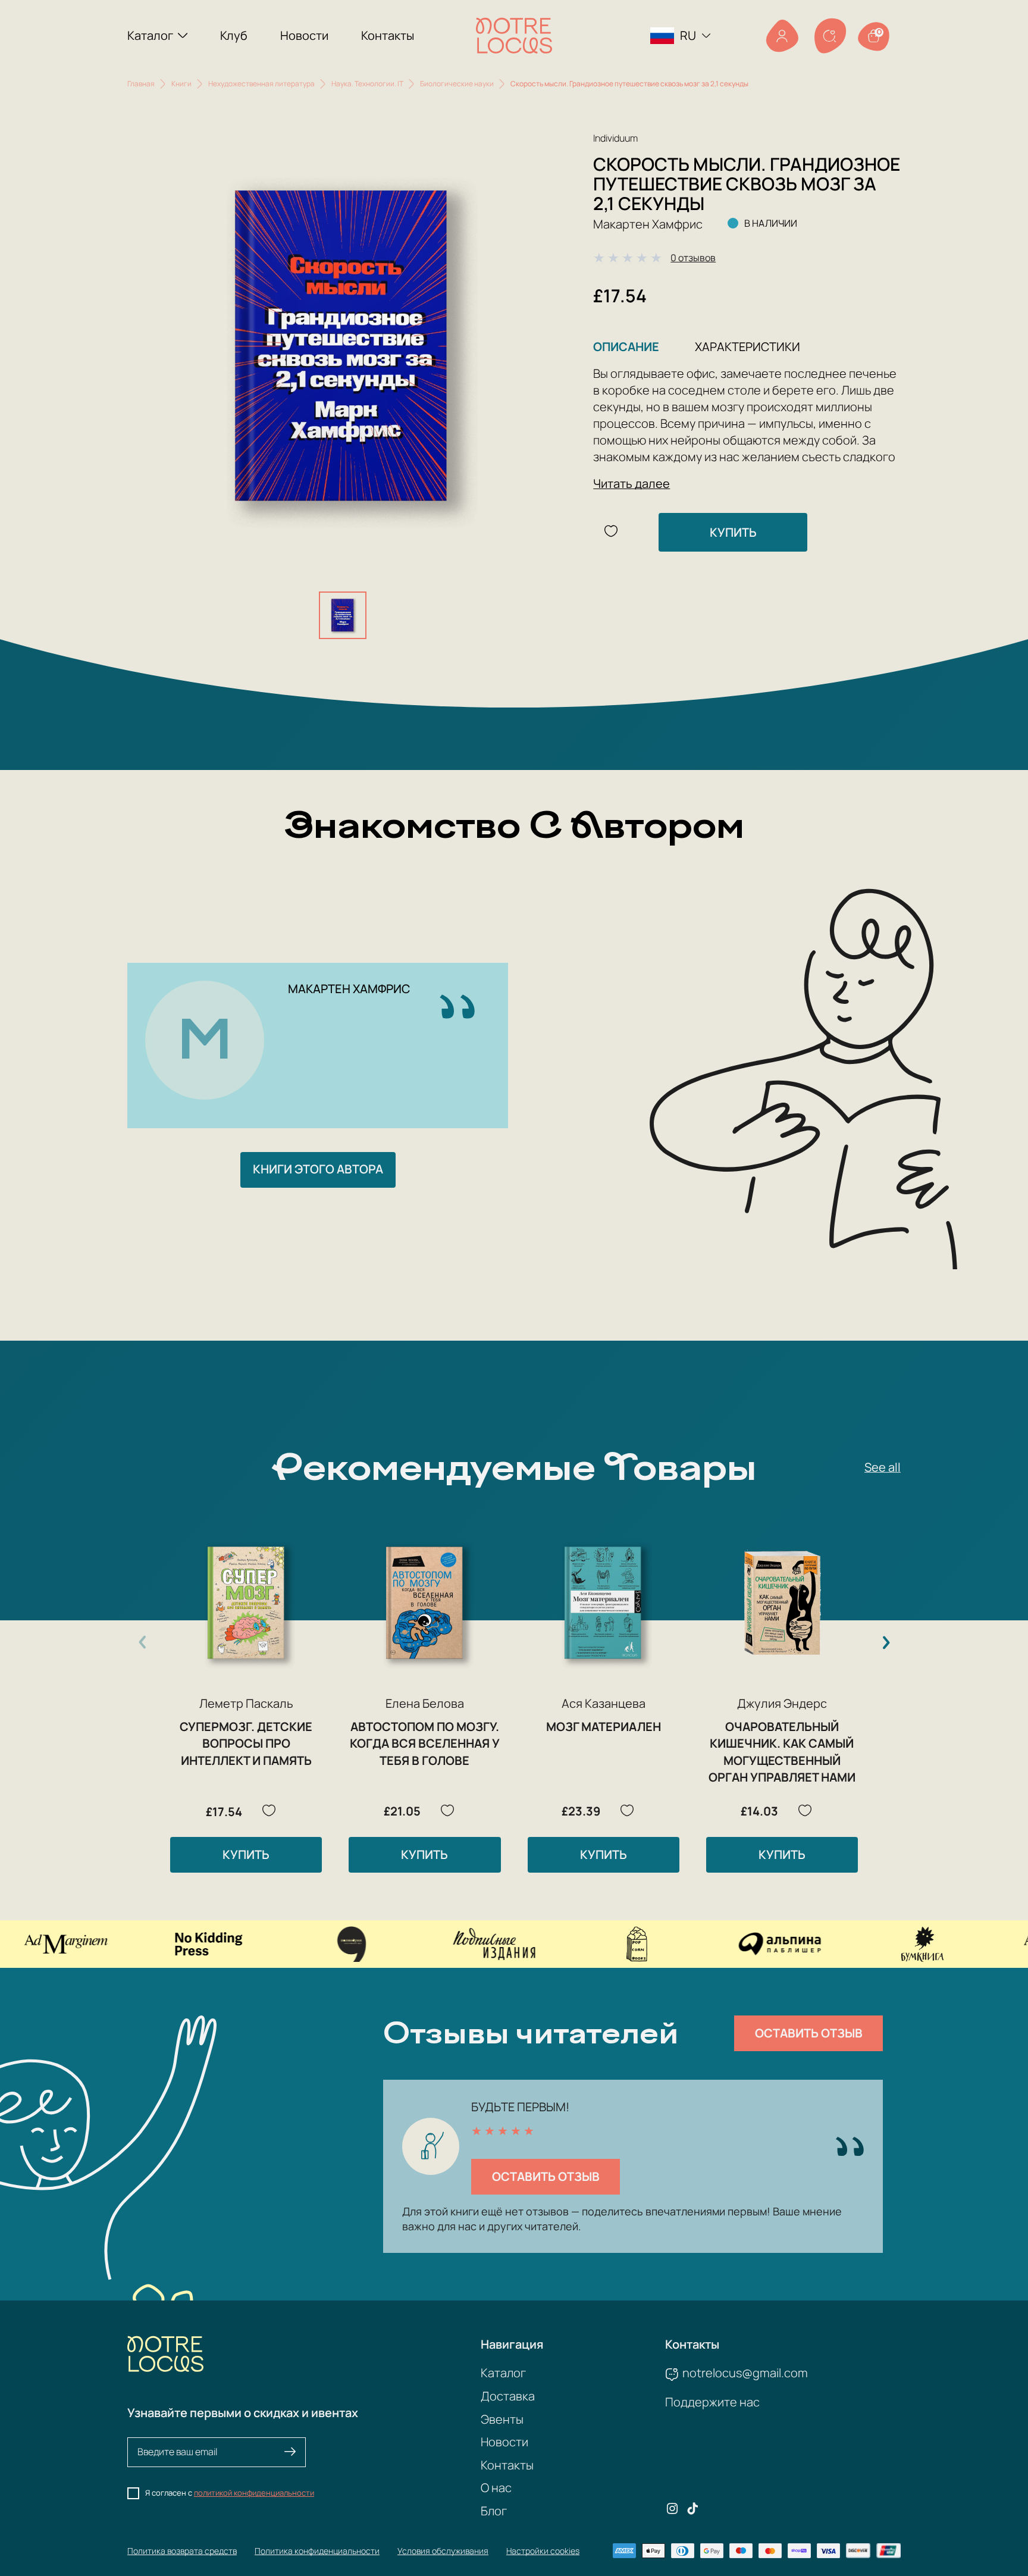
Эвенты (502, 2419)
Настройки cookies (543, 2551)
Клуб (234, 35)
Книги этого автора (318, 1169)
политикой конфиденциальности (254, 2493)
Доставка (508, 2396)
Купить (733, 532)
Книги (181, 84)
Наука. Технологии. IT (367, 84)
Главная (141, 84)
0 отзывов (693, 258)
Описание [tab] (626, 347)
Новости (304, 35)
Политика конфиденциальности (317, 2551)
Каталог (150, 35)
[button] (886, 1642)
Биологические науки (457, 84)
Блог (494, 2511)
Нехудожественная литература (261, 84)
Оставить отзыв (809, 2033)
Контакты (388, 35)
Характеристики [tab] (748, 347)
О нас (496, 2488)
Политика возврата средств (182, 2551)
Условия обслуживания (443, 2551)
